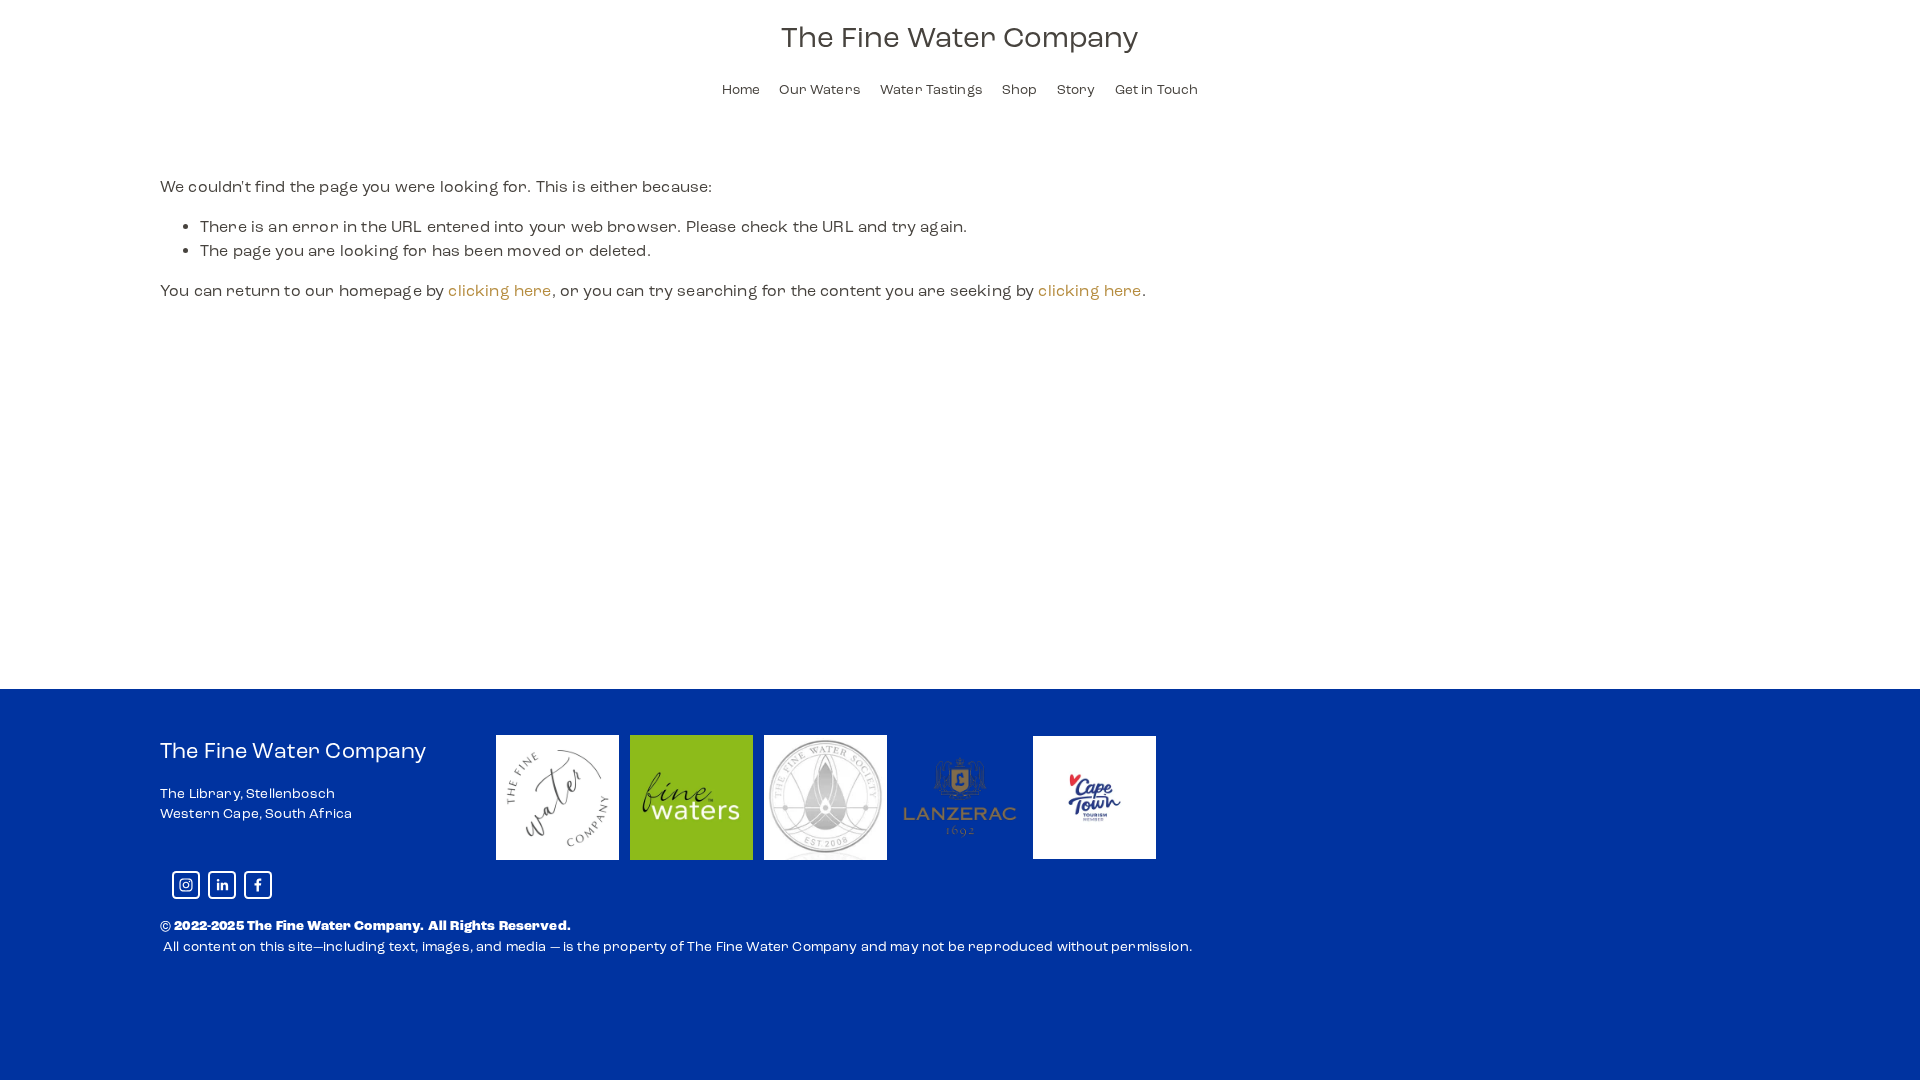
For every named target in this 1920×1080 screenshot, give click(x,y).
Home (741, 89)
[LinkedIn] (222, 885)
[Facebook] (258, 885)
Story (1076, 89)
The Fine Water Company (960, 37)
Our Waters (819, 89)
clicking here (499, 290)
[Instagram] (186, 885)
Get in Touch (1157, 89)
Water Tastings (931, 89)
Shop (1020, 89)
